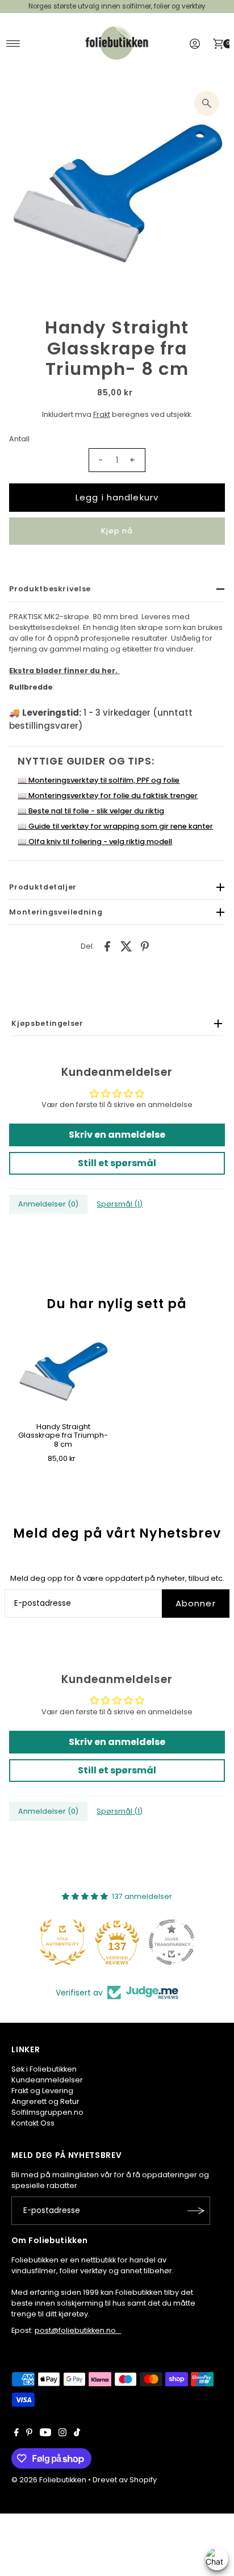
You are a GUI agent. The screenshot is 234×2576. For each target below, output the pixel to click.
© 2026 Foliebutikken (49, 2480)
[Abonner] (196, 2211)
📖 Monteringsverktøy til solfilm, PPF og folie (99, 780)
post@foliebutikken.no (78, 2330)
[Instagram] (62, 2434)
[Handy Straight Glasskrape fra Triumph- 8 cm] (63, 1372)
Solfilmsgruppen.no (47, 2112)
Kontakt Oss (33, 2123)
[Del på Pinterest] (145, 946)
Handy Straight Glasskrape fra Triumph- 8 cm (63, 1435)
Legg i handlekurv (117, 497)
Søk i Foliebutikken (44, 2069)
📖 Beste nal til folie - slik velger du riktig (91, 811)
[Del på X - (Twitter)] (126, 946)
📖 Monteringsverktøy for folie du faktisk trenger (108, 796)
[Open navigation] (13, 44)
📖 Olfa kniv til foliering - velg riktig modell (95, 842)
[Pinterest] (29, 2434)
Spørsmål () (120, 1204)
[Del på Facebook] (107, 946)
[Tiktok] (77, 2434)
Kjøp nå (117, 531)
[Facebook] (16, 2434)
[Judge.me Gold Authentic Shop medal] (62, 1942)
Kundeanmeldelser (47, 2080)
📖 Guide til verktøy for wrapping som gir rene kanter (115, 826)
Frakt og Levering (42, 2091)
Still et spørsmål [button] (117, 1163)
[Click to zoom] (207, 103)
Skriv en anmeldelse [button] (117, 1135)
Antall (19, 439)
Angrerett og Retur (45, 2101)
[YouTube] (45, 2434)
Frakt (102, 414)
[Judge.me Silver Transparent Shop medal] (172, 1942)
